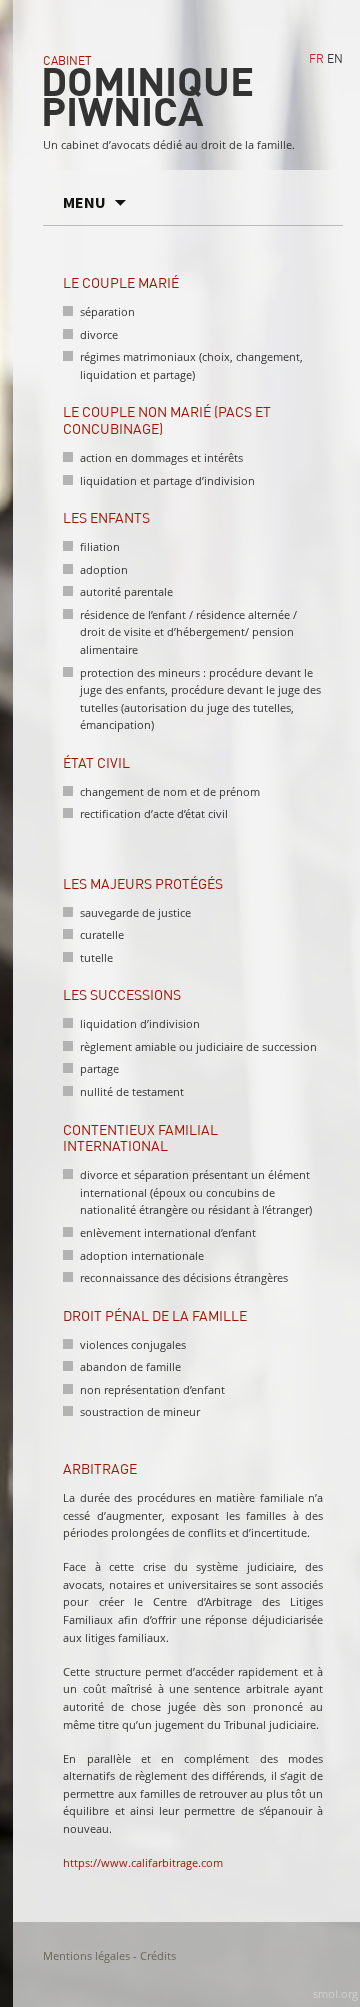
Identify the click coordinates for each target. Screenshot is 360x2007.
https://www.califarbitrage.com (143, 1862)
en (335, 60)
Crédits (158, 1955)
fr (316, 60)
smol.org (335, 1993)
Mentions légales (86, 1955)
